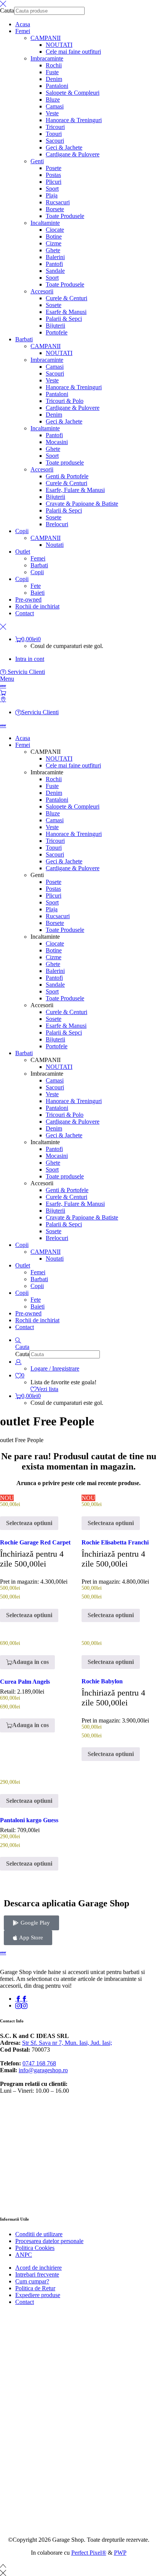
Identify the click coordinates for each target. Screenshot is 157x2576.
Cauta (7, 10)
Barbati (39, 565)
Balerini (55, 257)
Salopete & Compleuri (73, 93)
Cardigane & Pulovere (73, 154)
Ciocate (55, 230)
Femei (38, 558)
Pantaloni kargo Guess (29, 1820)
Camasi (55, 106)
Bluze (53, 100)
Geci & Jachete (64, 147)
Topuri (54, 134)
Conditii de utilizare (39, 2234)
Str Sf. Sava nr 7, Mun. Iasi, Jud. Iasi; (67, 2043)
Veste (52, 113)
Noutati (55, 545)
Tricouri (55, 127)
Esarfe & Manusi (66, 312)
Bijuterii (55, 326)
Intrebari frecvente (37, 2274)
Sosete (54, 305)
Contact (25, 2302)
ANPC (24, 2255)
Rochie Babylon (102, 1681)
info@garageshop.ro (43, 2070)
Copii (37, 572)
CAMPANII (46, 38)
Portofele (57, 332)
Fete (36, 586)
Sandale (55, 271)
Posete (54, 168)
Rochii (54, 65)
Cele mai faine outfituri (73, 52)
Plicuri (54, 182)
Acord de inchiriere (38, 2268)
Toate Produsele (65, 216)
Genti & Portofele (67, 476)
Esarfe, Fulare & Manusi (75, 490)
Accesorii (42, 291)
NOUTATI (59, 45)
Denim (54, 79)
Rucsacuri (58, 202)
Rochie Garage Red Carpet (35, 1542)
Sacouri (55, 141)
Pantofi (54, 264)
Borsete (55, 209)
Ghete (53, 250)
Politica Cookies (35, 2248)
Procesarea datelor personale (49, 2241)
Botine (54, 236)
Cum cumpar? (32, 2281)
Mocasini (57, 442)
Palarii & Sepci (64, 319)
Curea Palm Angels (25, 1682)
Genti (37, 161)
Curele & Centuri (66, 298)
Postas (53, 175)
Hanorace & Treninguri (74, 120)
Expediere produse (38, 2295)
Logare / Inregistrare (55, 1368)
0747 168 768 (39, 2063)
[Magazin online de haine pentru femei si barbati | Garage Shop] (3, 1952)
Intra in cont (30, 659)
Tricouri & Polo (65, 401)
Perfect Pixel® (89, 2553)
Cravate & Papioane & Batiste (82, 504)
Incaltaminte (45, 223)
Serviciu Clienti (26, 672)
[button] (27, 1662)
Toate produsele (65, 463)
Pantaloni (57, 86)
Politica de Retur (35, 2288)
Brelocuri (57, 524)
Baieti (38, 593)
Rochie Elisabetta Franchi (115, 1542)
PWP (120, 2553)
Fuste (52, 72)
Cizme (54, 243)
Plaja (52, 195)
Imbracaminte (47, 58)
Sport (52, 189)
